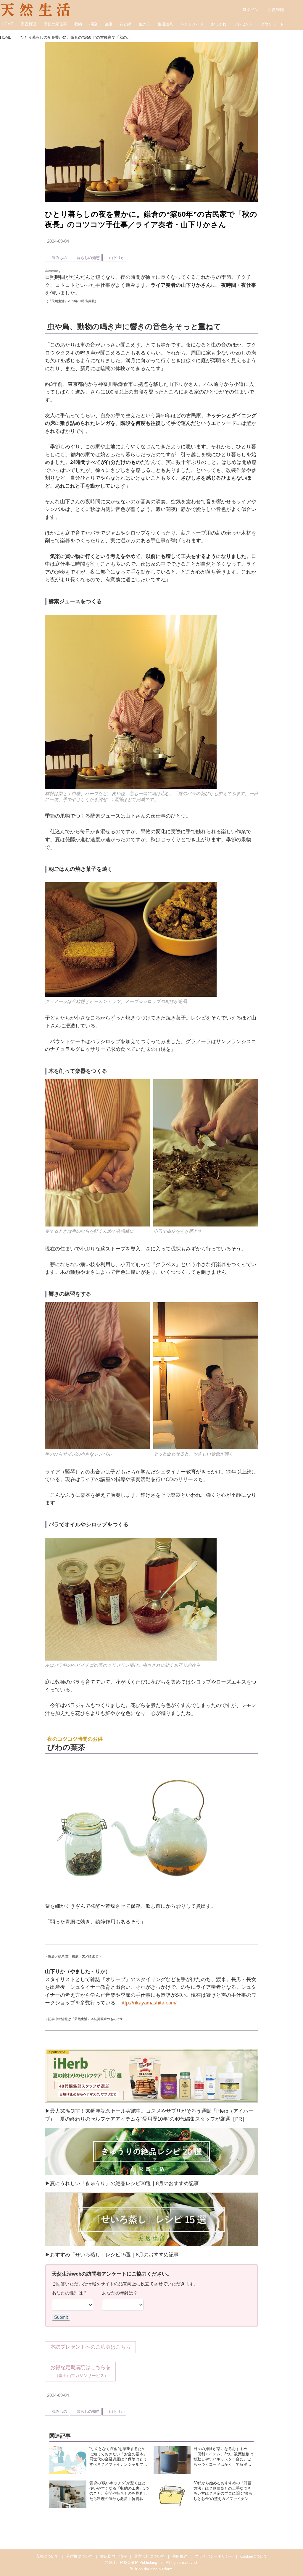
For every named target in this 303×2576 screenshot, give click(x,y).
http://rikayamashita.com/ (149, 2003)
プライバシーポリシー (214, 2556)
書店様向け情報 (113, 2556)
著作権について (79, 2556)
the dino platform (158, 2569)
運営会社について (149, 2556)
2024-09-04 (58, 241)
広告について (47, 2556)
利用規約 (180, 2556)
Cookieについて (254, 2556)
